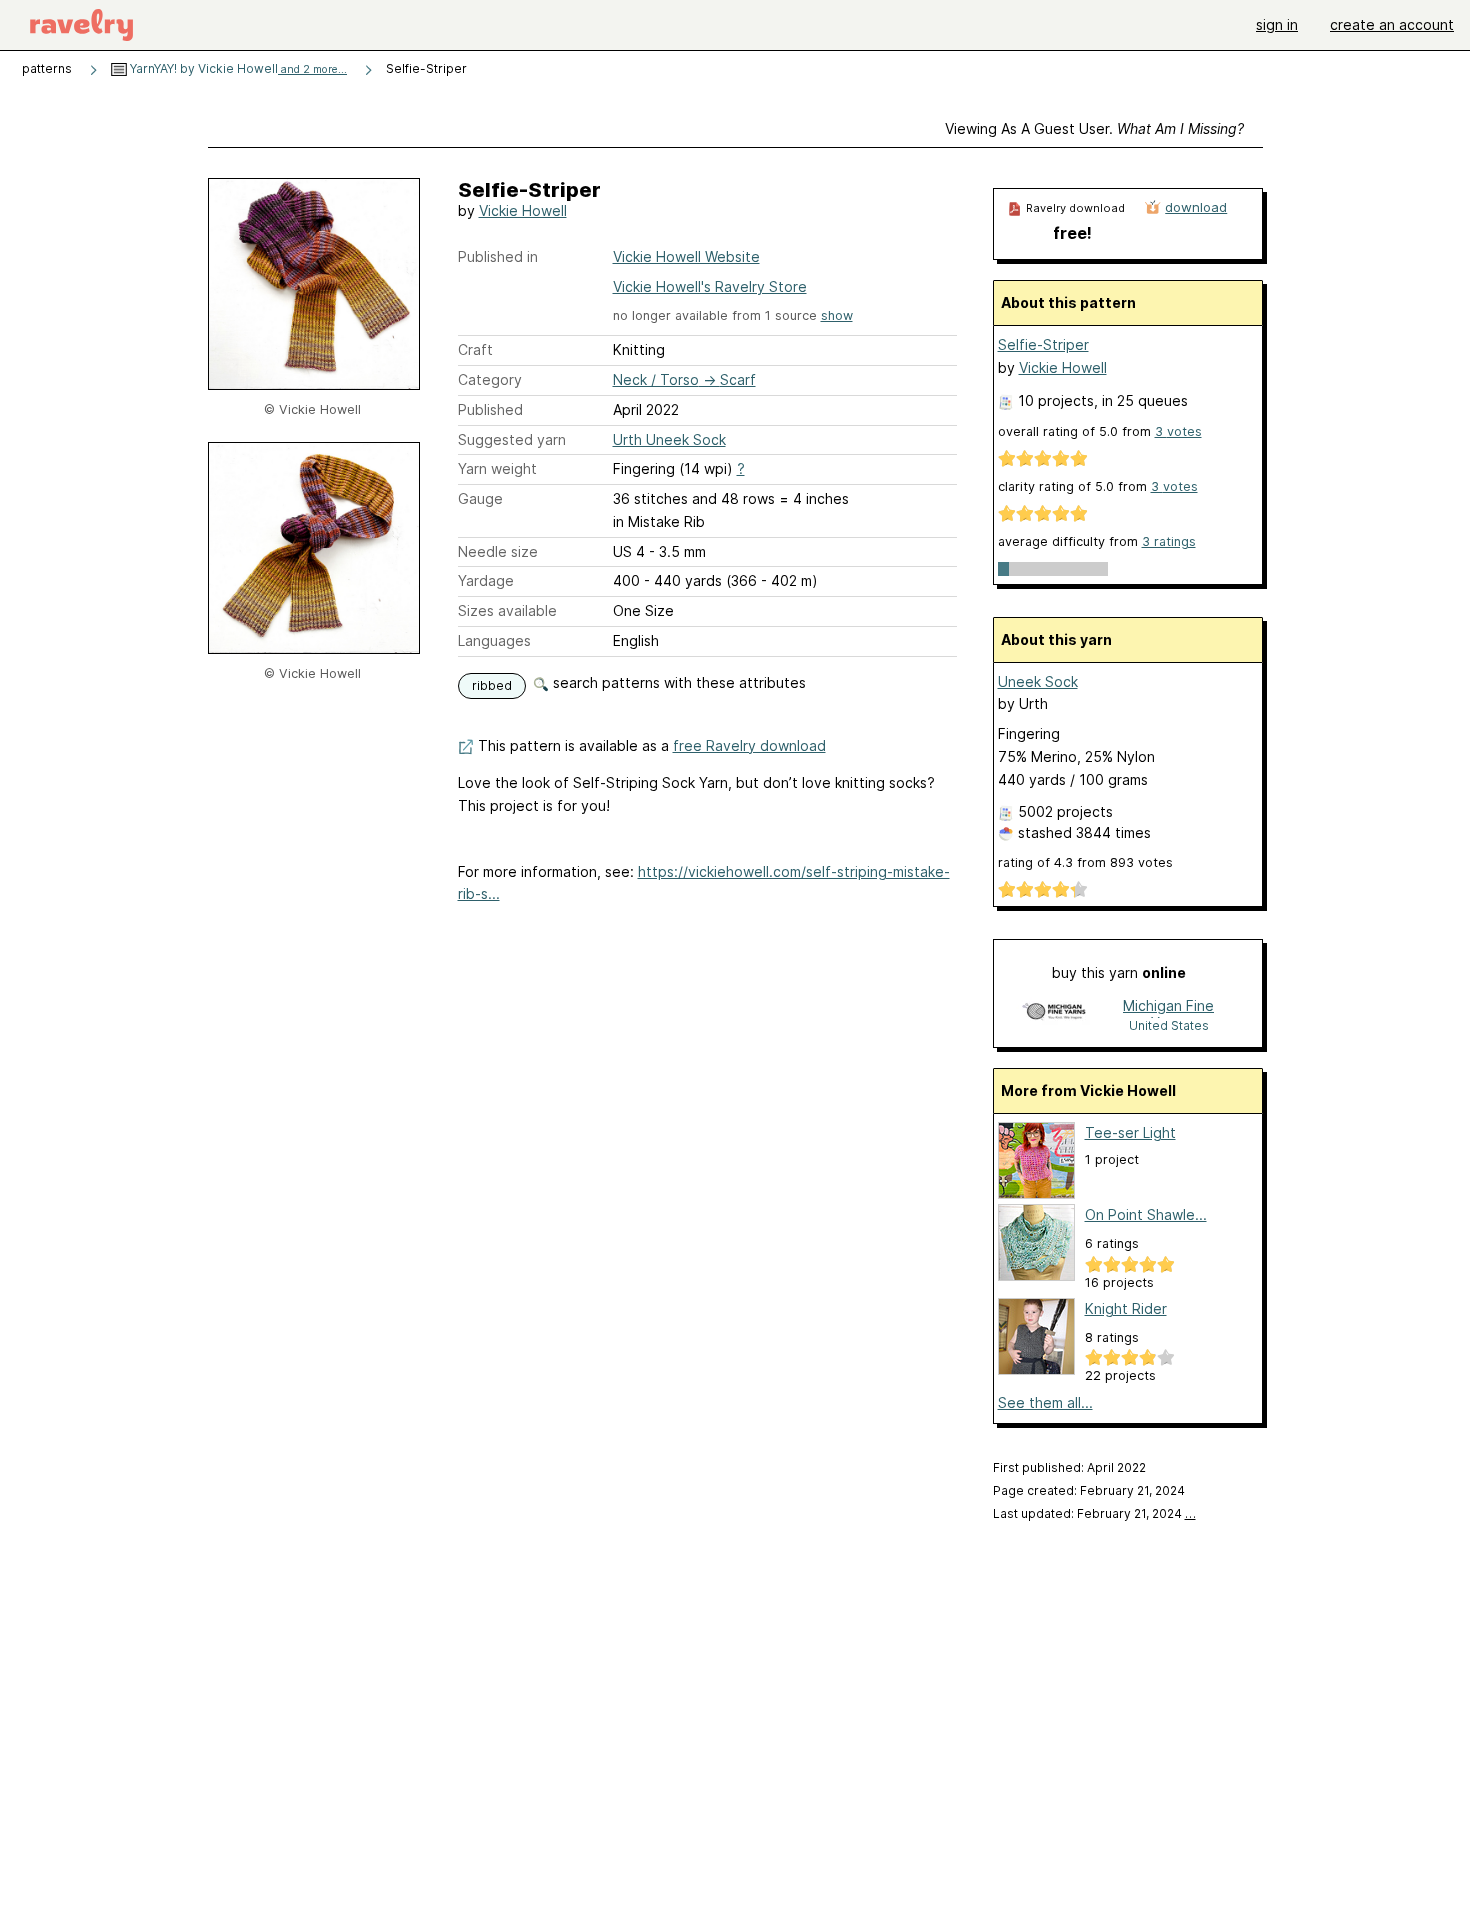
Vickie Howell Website (686, 256)
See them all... (1045, 1402)
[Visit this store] (1054, 1014)
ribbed (492, 685)
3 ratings (1169, 541)
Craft (475, 349)
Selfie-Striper (1043, 344)
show (837, 315)
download (1196, 207)
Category (490, 379)
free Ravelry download (749, 745)
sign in (1277, 24)
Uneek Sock (1038, 681)
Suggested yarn (512, 439)
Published (490, 409)
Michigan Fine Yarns (1168, 1007)
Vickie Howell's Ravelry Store (710, 286)
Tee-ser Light (1130, 1132)
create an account (1392, 24)
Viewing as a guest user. (1094, 128)
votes (1178, 431)
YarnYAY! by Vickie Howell (237, 68)
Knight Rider (1126, 1308)
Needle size (498, 551)
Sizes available (507, 610)
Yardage (486, 580)
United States (1169, 1025)
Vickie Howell (523, 210)
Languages (494, 640)
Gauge (480, 498)
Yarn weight (497, 468)
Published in (498, 256)
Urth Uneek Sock (669, 439)
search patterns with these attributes (677, 682)
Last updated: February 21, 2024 (1094, 1513)
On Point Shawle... (1146, 1214)
